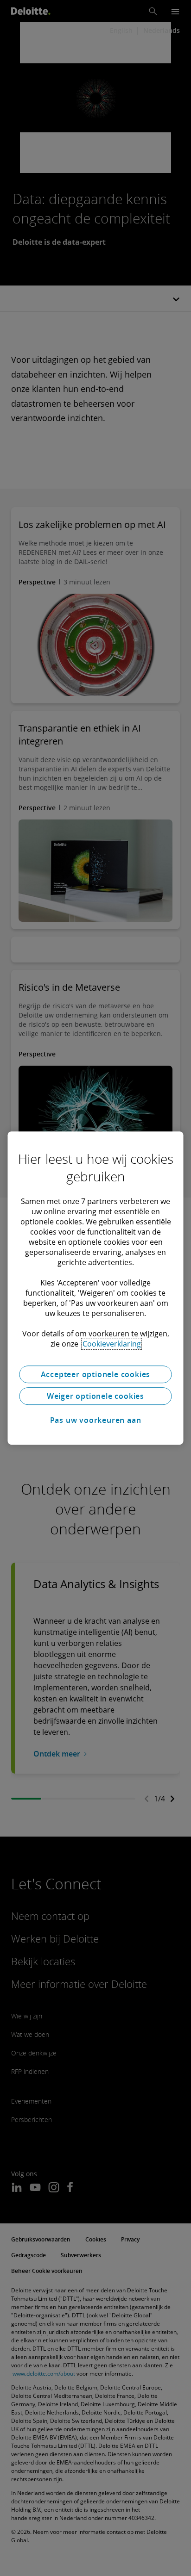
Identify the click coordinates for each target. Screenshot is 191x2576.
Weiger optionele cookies (95, 1396)
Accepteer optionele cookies (96, 1374)
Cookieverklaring (112, 1344)
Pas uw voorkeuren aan (96, 1420)
